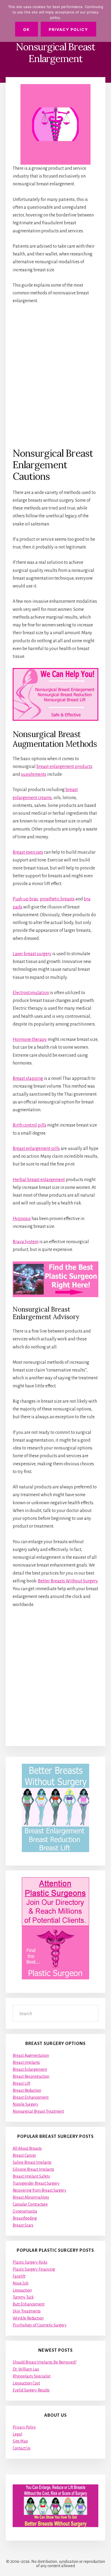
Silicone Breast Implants (33, 2169)
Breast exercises (28, 852)
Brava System (26, 1242)
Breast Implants (26, 2062)
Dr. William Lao (26, 2369)
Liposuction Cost (26, 2383)
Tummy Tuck (23, 2297)
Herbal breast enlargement (39, 1180)
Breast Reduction (27, 2090)
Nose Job (21, 2283)
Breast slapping (28, 1078)
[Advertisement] (55, 376)
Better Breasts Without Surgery (68, 1581)
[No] (104, 21)
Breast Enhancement (31, 2097)
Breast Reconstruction (31, 2076)
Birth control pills (30, 1125)
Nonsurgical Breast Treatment (38, 2111)
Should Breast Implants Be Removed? (45, 2362)
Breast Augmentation (31, 2055)
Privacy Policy (24, 2427)
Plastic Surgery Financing (34, 2269)
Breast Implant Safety (31, 2176)
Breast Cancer (24, 2155)
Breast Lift (21, 2083)
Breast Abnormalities (31, 2197)
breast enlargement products (64, 767)
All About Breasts (27, 2148)
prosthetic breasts (57, 899)
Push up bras (25, 899)
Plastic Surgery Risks (30, 2262)
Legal (17, 2434)
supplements (34, 774)
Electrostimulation (31, 993)
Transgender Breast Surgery (36, 2183)
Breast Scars (23, 2225)
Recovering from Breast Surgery (39, 2190)
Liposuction (22, 2290)
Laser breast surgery (32, 954)
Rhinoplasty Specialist (32, 2376)
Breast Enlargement (30, 2069)
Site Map (20, 2441)
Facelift (19, 2276)
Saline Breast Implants (32, 2162)
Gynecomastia (25, 2211)
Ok (27, 29)
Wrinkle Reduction (28, 2318)
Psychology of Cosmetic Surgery (40, 2325)
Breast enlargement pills (36, 1149)
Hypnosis (22, 1219)
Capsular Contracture (30, 2204)
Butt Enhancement (29, 2304)
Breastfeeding (25, 2218)
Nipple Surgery (25, 2104)
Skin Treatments (27, 2311)
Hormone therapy (30, 1040)
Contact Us (22, 2448)
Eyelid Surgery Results (31, 2390)
